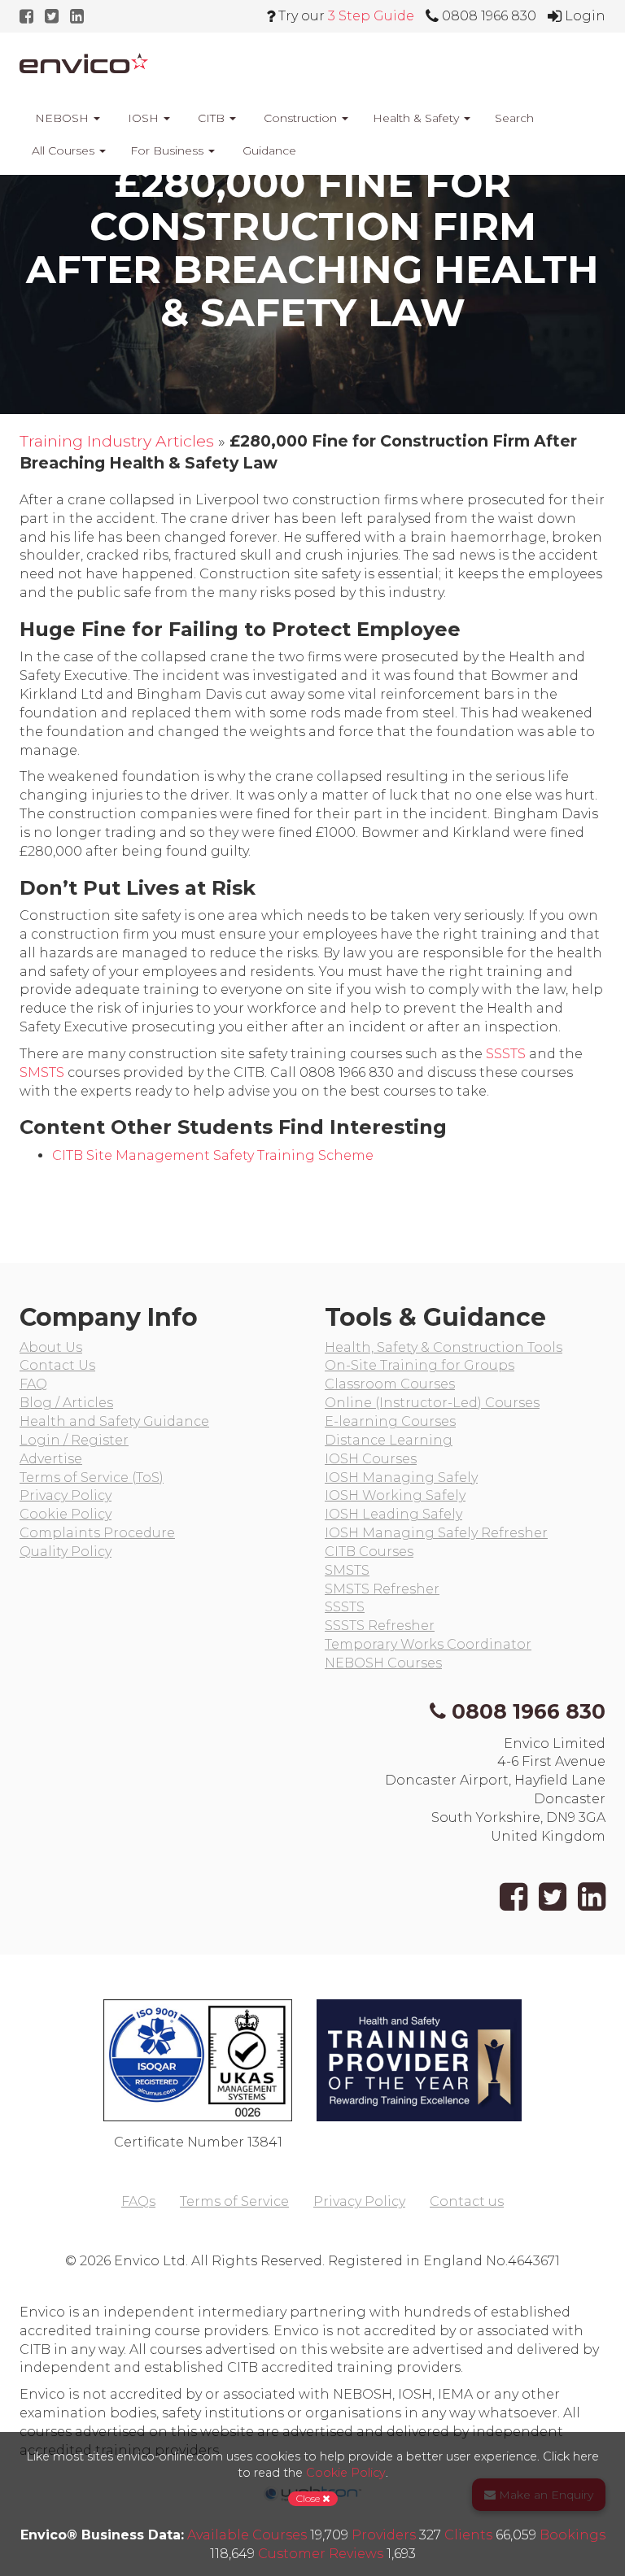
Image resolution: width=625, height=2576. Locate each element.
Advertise (51, 1459)
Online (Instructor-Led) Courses (432, 1403)
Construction (300, 118)
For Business (168, 150)
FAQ (33, 1384)
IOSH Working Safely (395, 1495)
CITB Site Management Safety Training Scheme (213, 1155)
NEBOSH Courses (383, 1663)
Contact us (467, 2201)
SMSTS (42, 1072)
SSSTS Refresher (380, 1626)
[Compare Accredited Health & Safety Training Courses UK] (84, 63)
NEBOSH (62, 118)
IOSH (143, 118)
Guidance (268, 150)
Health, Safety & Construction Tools (444, 1347)
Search (514, 118)
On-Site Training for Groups (420, 1365)
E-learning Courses (390, 1421)
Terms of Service (234, 2201)
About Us (51, 1347)
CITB (211, 118)
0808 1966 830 (529, 1711)
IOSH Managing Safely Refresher (436, 1533)
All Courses (65, 150)
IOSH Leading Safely (393, 1514)
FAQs (138, 2201)
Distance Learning (389, 1440)
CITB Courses (369, 1552)
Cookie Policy (66, 1514)
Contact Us (57, 1365)
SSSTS (506, 1054)
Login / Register (74, 1440)
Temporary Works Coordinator (428, 1644)
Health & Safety (417, 118)
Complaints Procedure (97, 1533)
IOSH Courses (371, 1459)
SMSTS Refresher (382, 1589)
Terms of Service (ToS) (92, 1478)
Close (309, 2498)
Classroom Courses (390, 1384)
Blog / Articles (66, 1403)
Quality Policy (66, 1552)
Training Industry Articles (117, 441)
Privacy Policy (66, 1495)
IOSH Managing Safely (401, 1478)
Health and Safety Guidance (114, 1421)
